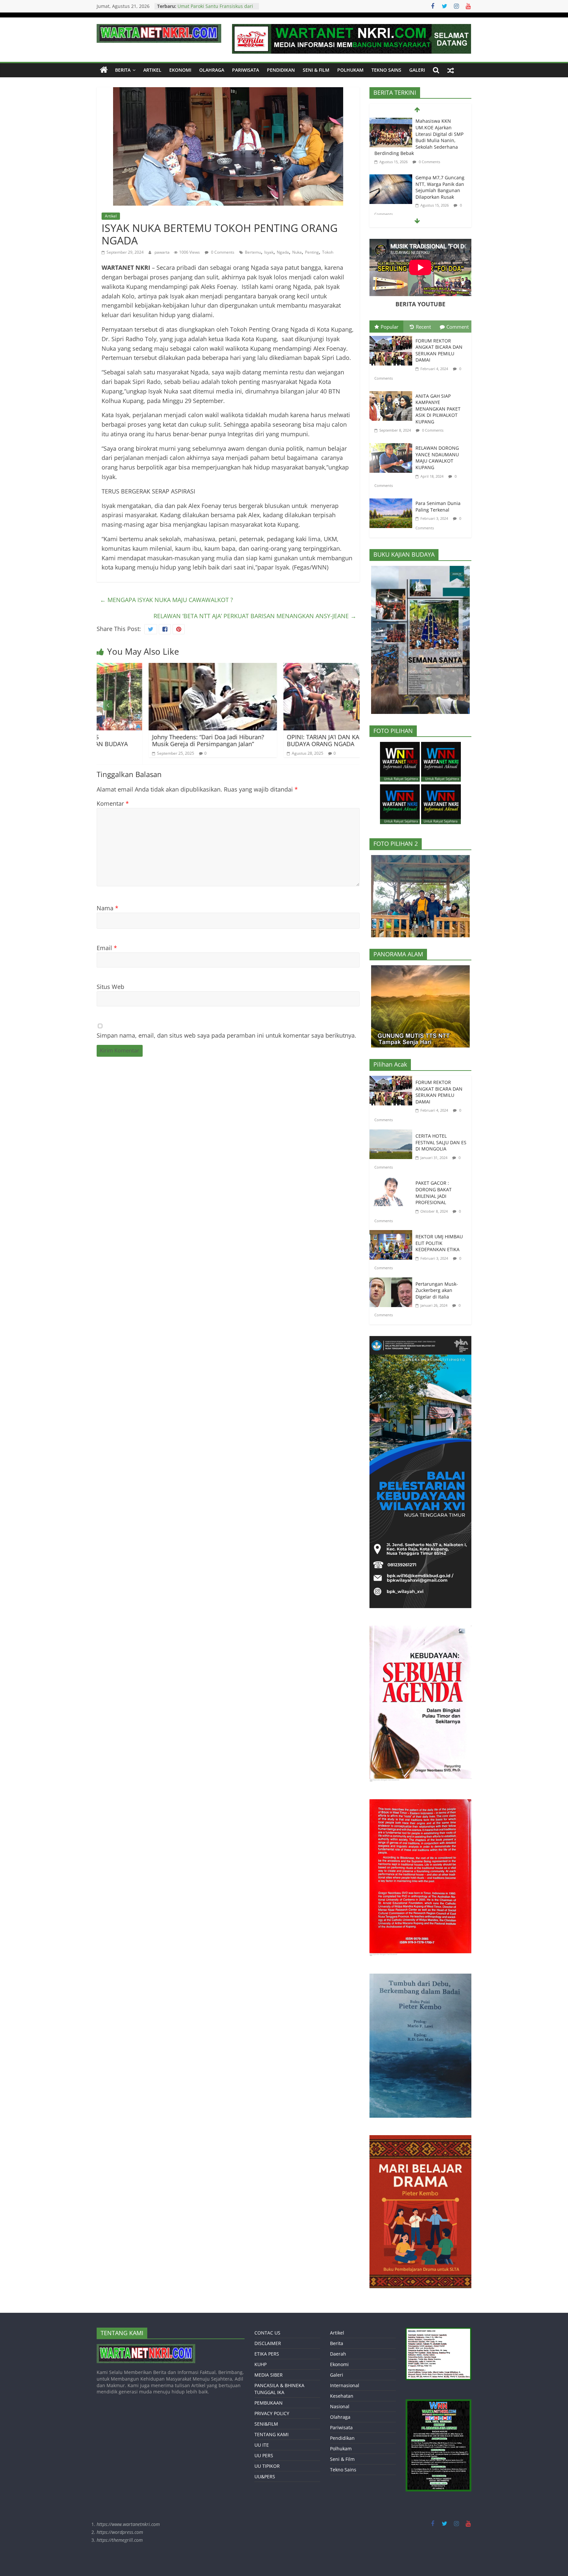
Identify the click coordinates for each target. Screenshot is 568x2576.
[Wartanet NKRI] (104, 70)
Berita (123, 70)
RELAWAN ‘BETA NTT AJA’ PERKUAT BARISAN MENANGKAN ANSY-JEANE (255, 616)
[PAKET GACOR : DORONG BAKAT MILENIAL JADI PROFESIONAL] (392, 1181)
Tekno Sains (386, 70)
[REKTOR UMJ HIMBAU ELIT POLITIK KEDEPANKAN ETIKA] (392, 1235)
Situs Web (110, 987)
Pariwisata (246, 70)
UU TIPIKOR (267, 2466)
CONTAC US (267, 2333)
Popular (390, 327)
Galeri (417, 70)
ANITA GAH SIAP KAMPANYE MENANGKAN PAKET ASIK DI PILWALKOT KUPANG (438, 409)
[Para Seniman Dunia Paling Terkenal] (392, 500)
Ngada (283, 252)
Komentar (113, 803)
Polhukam (350, 70)
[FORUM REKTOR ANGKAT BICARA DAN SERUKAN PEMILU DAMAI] (392, 337)
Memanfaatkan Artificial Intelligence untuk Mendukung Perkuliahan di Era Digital (304, 741)
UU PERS (264, 2455)
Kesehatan (342, 2396)
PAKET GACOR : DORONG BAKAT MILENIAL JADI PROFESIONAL (434, 1193)
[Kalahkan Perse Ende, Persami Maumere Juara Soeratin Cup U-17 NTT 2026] (391, 175)
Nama (107, 908)
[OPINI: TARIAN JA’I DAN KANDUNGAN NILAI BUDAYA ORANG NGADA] (172, 668)
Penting (312, 252)
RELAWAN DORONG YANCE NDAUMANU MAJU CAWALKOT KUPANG (437, 458)
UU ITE (262, 2445)
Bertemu (253, 252)
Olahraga (212, 70)
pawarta (163, 252)
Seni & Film (316, 70)
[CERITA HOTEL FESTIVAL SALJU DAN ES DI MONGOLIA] (392, 1134)
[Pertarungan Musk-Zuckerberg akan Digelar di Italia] (392, 1282)
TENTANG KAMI (272, 2434)
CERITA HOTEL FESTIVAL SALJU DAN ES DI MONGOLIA (441, 1142)
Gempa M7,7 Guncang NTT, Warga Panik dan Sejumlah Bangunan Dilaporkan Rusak (440, 131)
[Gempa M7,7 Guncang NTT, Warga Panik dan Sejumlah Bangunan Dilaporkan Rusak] (391, 122)
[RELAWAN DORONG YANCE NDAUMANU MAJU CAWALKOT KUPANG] (392, 444)
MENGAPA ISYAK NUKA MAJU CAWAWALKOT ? (166, 600)
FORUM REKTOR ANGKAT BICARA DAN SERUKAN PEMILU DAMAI (439, 350)
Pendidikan (281, 70)
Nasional (340, 2406)
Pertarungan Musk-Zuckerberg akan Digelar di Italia (437, 1290)
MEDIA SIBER (269, 2375)
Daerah (338, 2354)
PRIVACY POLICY (272, 2413)
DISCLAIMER (268, 2343)
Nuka (297, 252)
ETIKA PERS (267, 2354)
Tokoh (328, 252)
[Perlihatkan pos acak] (451, 70)
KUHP (260, 2364)
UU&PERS (265, 2476)
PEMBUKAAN (269, 2403)
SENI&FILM (266, 2424)
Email (107, 948)
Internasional (345, 2385)
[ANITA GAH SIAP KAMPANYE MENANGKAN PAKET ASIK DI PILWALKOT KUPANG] (392, 392)
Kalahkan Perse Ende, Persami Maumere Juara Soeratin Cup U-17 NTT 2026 (439, 183)
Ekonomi (180, 70)
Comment (458, 327)
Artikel (152, 70)
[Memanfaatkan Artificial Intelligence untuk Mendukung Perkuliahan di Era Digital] (307, 668)
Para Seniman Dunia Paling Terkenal (438, 506)
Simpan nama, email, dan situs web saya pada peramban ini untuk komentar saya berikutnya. (226, 1035)
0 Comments (222, 252)
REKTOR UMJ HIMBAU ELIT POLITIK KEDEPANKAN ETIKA (439, 1243)
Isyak (269, 252)
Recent (423, 327)
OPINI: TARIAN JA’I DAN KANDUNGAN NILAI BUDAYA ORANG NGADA (170, 741)
